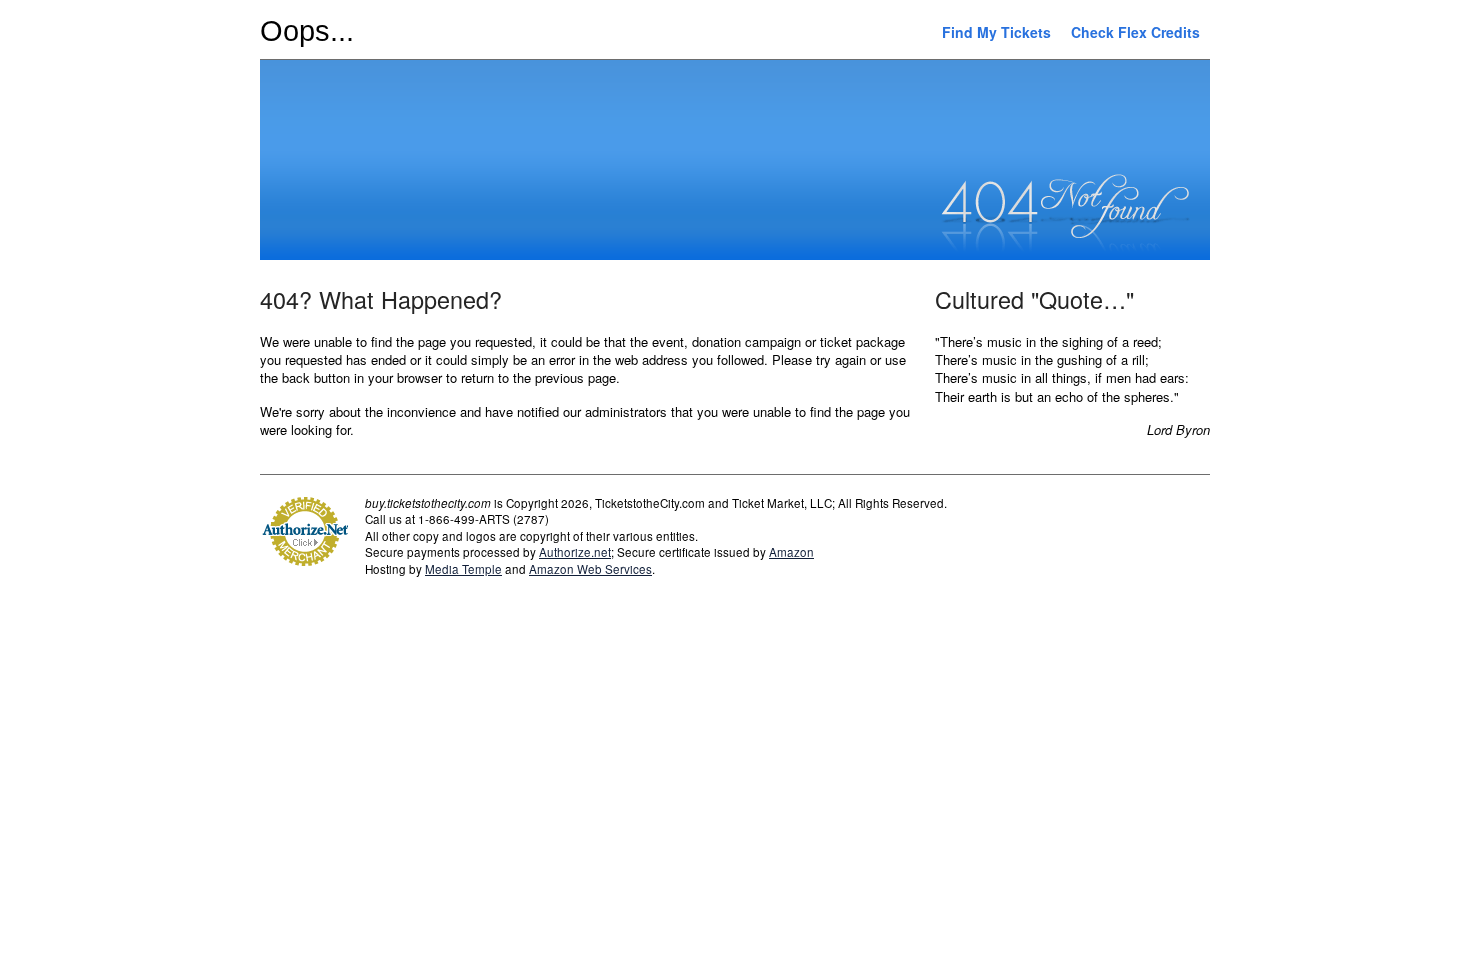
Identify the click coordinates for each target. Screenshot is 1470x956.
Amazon (791, 552)
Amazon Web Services (590, 569)
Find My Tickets (996, 32)
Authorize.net (575, 552)
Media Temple (463, 569)
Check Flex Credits (1135, 32)
